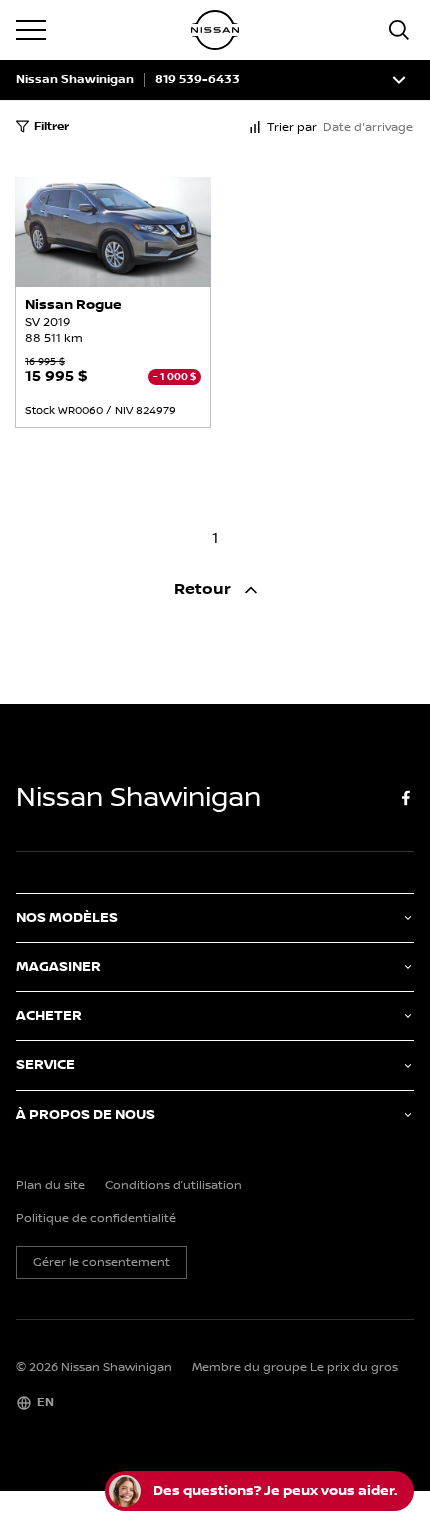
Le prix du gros (354, 1367)
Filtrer (51, 126)
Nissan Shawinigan (75, 80)
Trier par (292, 127)
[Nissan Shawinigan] (215, 30)
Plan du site (50, 1186)
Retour (204, 589)
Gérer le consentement (101, 1262)
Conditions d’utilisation (173, 1186)
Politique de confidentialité (96, 1219)
